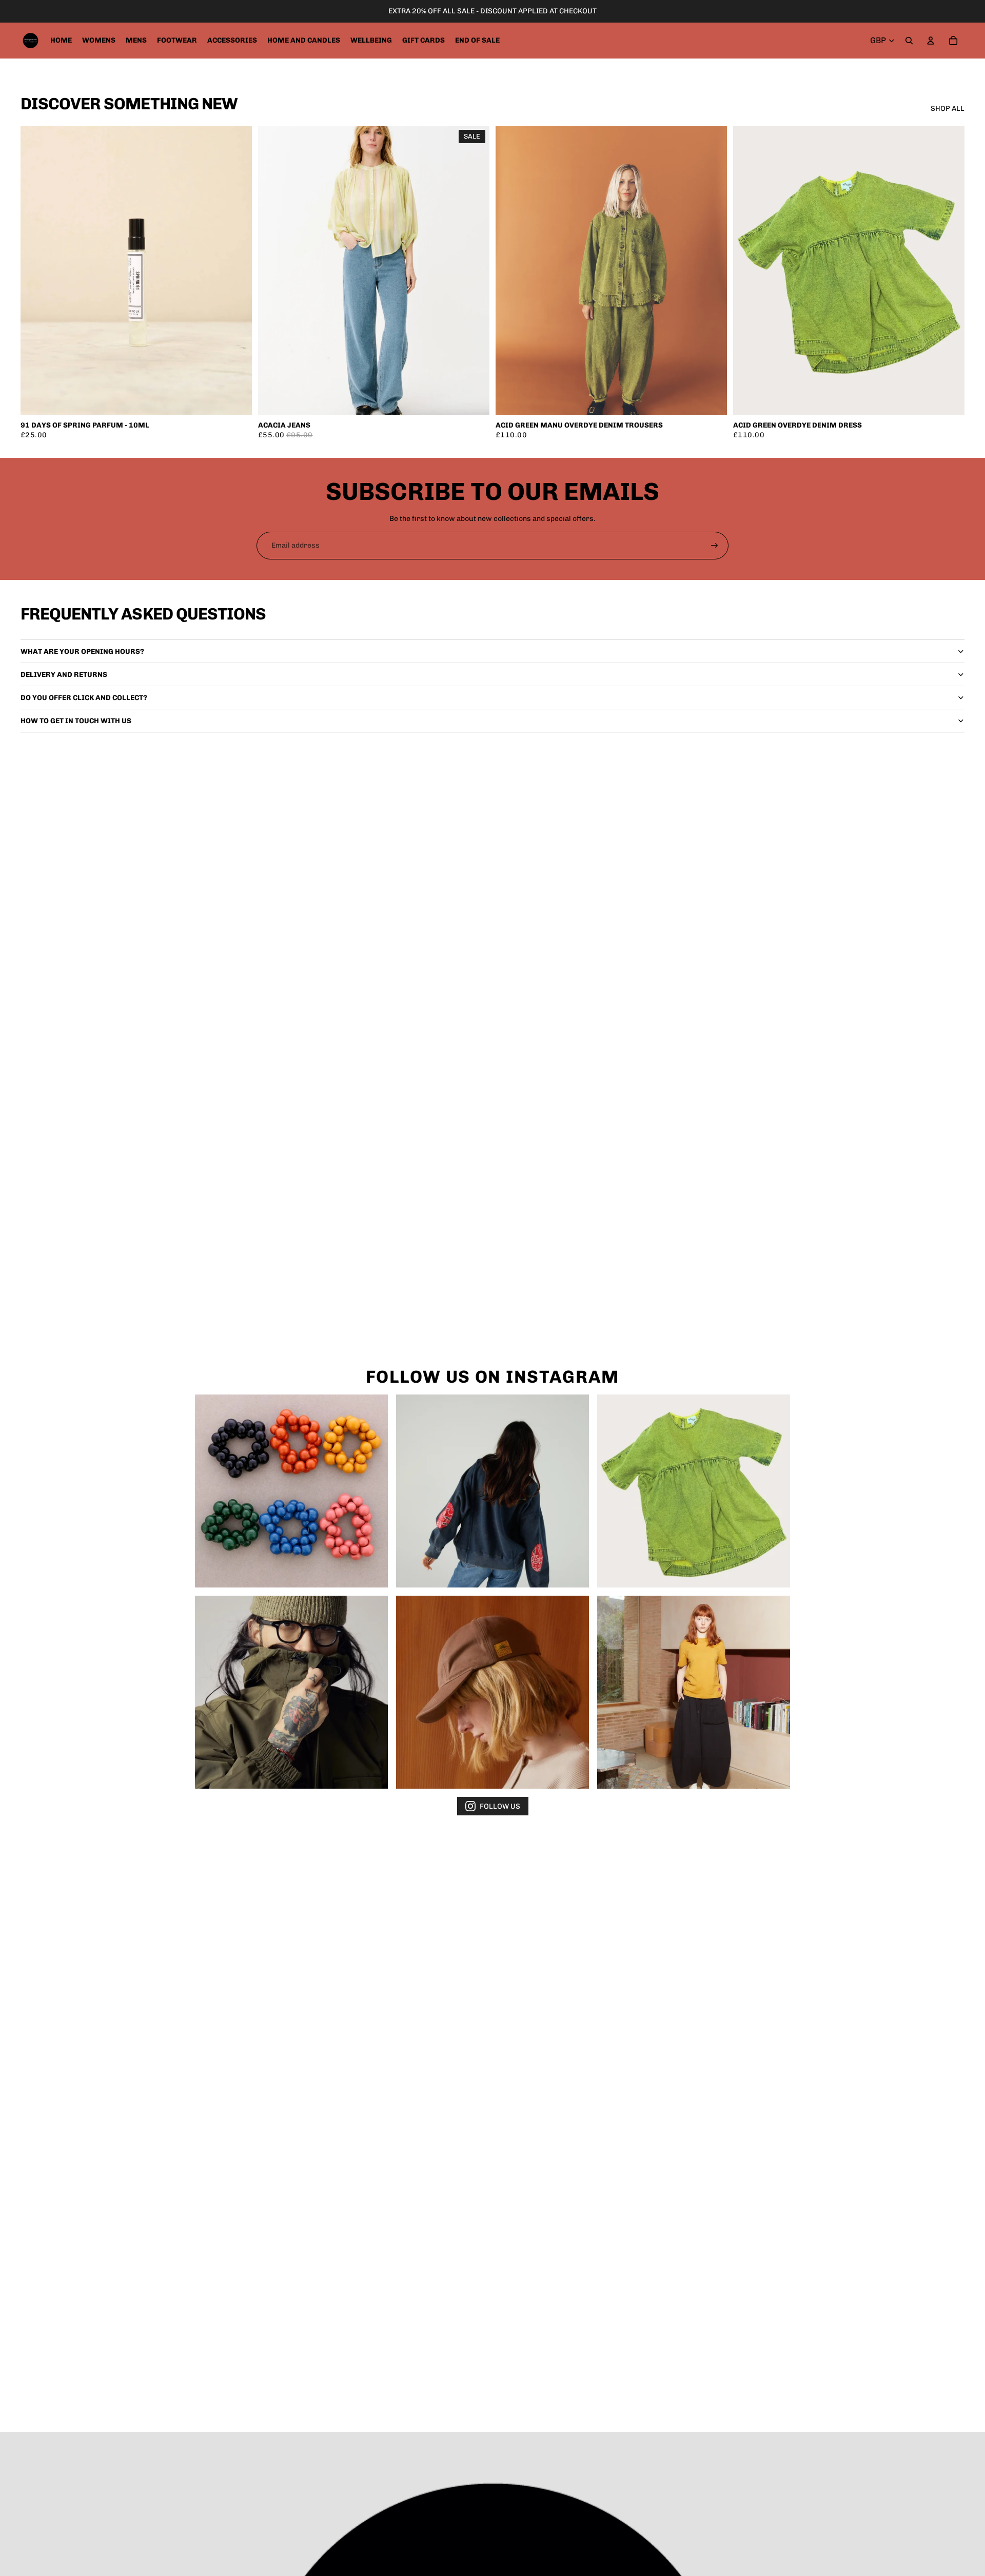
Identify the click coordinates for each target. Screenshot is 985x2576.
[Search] (909, 41)
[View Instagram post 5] (493, 1692)
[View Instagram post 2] (493, 1491)
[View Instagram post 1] (291, 1491)
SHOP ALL (948, 109)
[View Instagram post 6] (694, 1692)
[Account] (931, 41)
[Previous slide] (273, 270)
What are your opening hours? (82, 652)
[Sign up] (715, 546)
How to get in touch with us (76, 721)
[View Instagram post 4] (291, 1692)
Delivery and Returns (64, 675)
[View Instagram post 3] (694, 1491)
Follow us (500, 1806)
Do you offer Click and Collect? (84, 698)
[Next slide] (474, 270)
